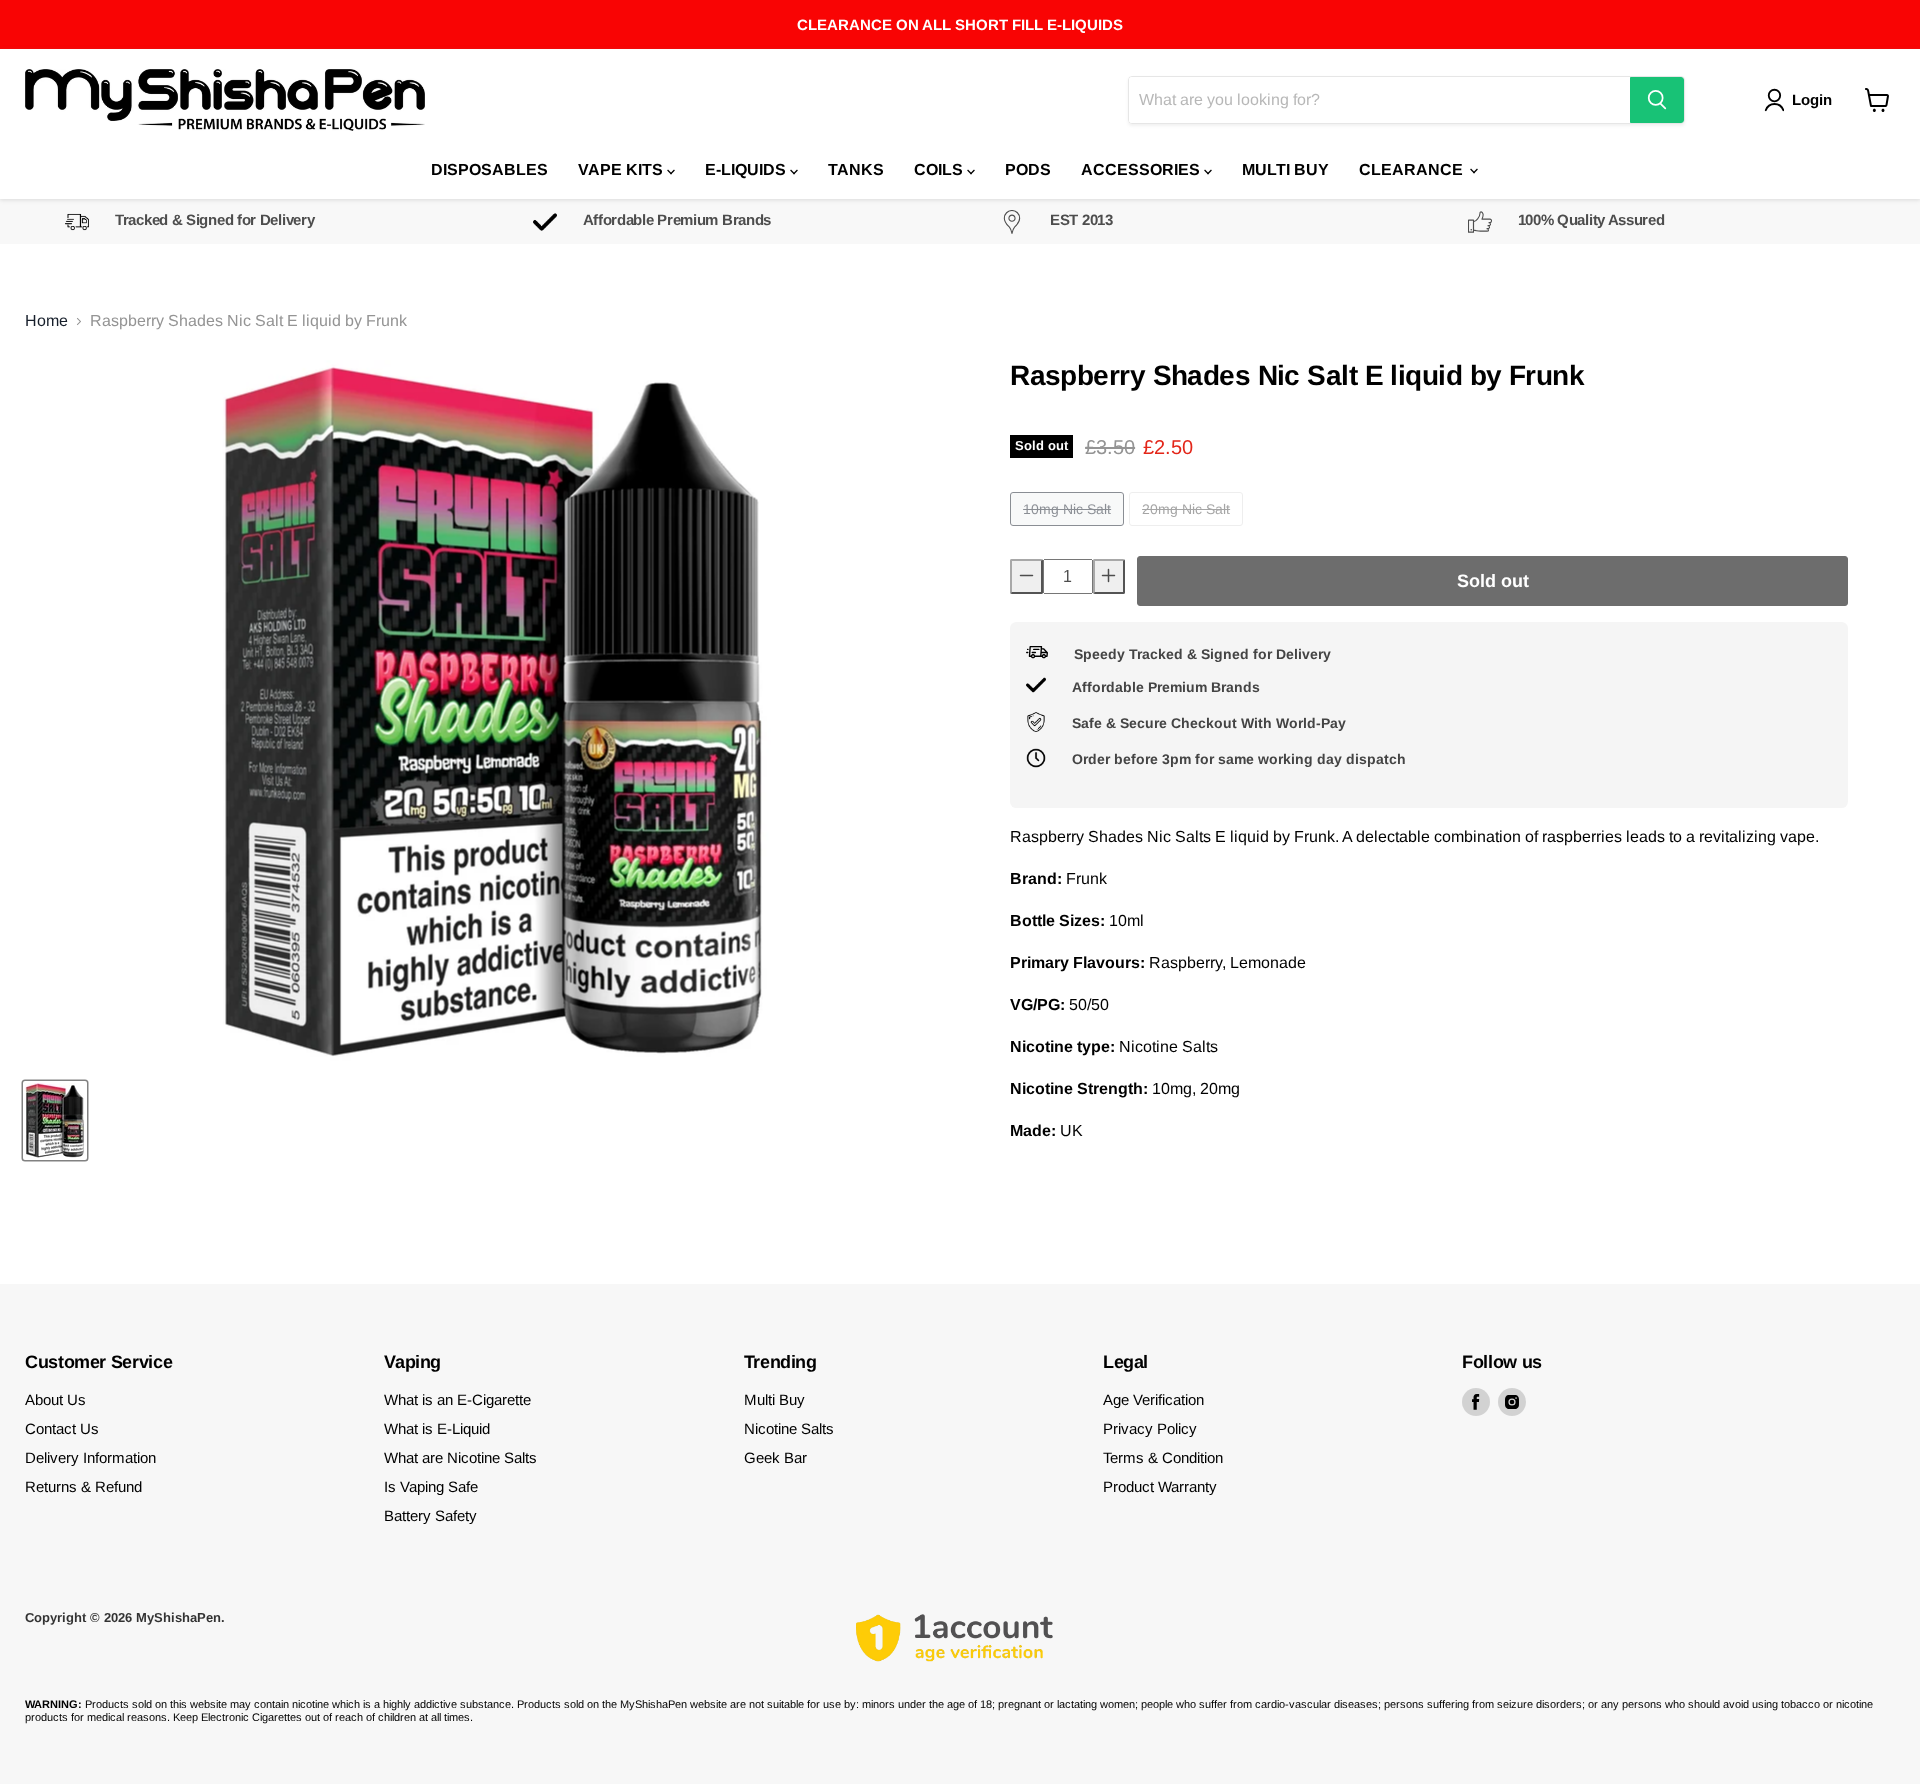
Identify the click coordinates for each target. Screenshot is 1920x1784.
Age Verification (1153, 1399)
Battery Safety (430, 1515)
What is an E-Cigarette (457, 1399)
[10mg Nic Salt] (1069, 530)
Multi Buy (774, 1399)
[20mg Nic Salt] (1188, 530)
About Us (55, 1399)
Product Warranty (1160, 1486)
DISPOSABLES (489, 169)
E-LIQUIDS (747, 169)
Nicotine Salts (789, 1428)
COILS (940, 169)
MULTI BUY (1285, 169)
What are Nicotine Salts (460, 1457)
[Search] (1657, 100)
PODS (1028, 169)
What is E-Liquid (437, 1428)
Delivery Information (90, 1457)
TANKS (856, 169)
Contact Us (62, 1428)
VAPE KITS (622, 169)
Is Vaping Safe (431, 1486)
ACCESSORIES (1142, 169)
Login (1812, 99)
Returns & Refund (83, 1486)
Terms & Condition (1163, 1457)
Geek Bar (775, 1457)
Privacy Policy (1150, 1428)
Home (46, 320)
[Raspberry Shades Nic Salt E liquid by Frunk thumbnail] (55, 1120)
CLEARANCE (1413, 169)
